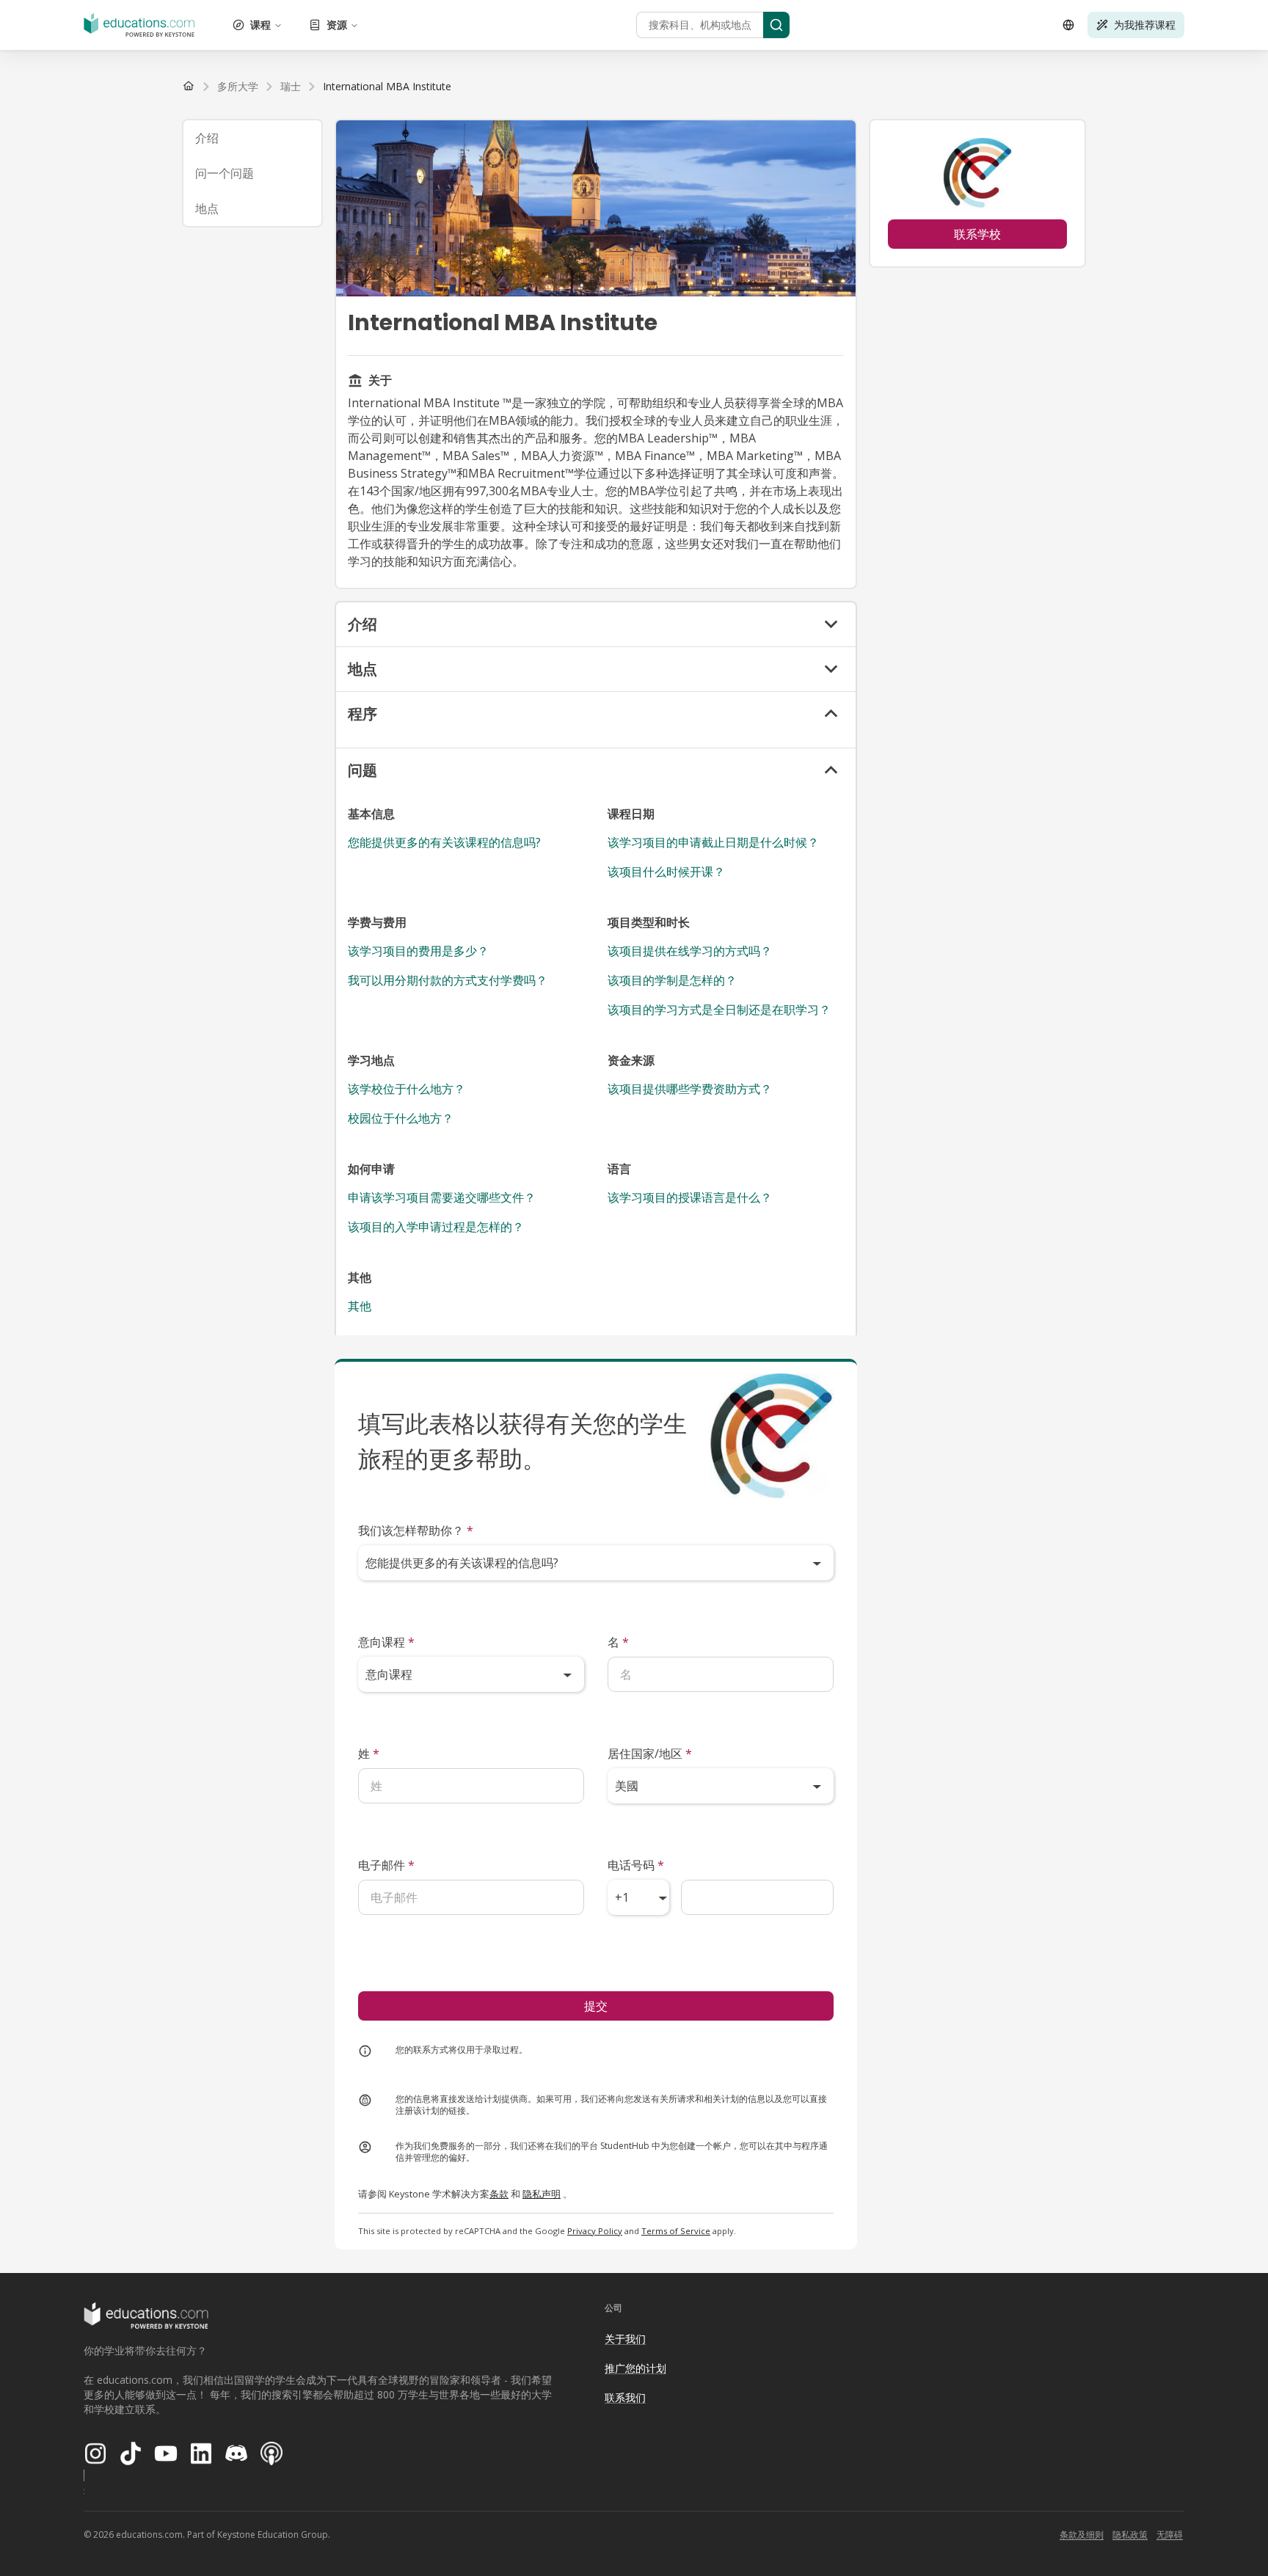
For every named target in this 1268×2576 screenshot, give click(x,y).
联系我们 (625, 2397)
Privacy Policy (595, 2231)
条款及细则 (1082, 2535)
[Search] (776, 25)
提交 (596, 2006)
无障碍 (1170, 2535)
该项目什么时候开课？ (666, 872)
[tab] (252, 138)
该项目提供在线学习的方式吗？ (690, 951)
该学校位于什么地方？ (407, 1089)
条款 (499, 2194)
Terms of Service (676, 2231)
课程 (260, 25)
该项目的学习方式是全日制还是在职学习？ (719, 1010)
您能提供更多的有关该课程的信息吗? (444, 842)
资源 (337, 25)
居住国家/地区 (650, 1754)
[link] (387, 87)
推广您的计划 (635, 2368)
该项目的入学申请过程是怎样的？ (436, 1227)
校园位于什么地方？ (401, 1118)
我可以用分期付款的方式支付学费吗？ (448, 980)
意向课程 (386, 1642)
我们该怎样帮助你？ (416, 1530)
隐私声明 (542, 2194)
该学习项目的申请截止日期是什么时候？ (713, 842)
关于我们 (625, 2339)
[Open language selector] (1068, 25)
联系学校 (977, 234)
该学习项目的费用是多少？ (418, 951)
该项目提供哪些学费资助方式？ (690, 1089)
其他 (360, 1306)
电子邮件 (386, 1865)
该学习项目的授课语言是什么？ (690, 1197)
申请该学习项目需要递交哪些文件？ (442, 1197)
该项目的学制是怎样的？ (672, 980)
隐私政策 (1130, 2535)
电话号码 (636, 1865)
